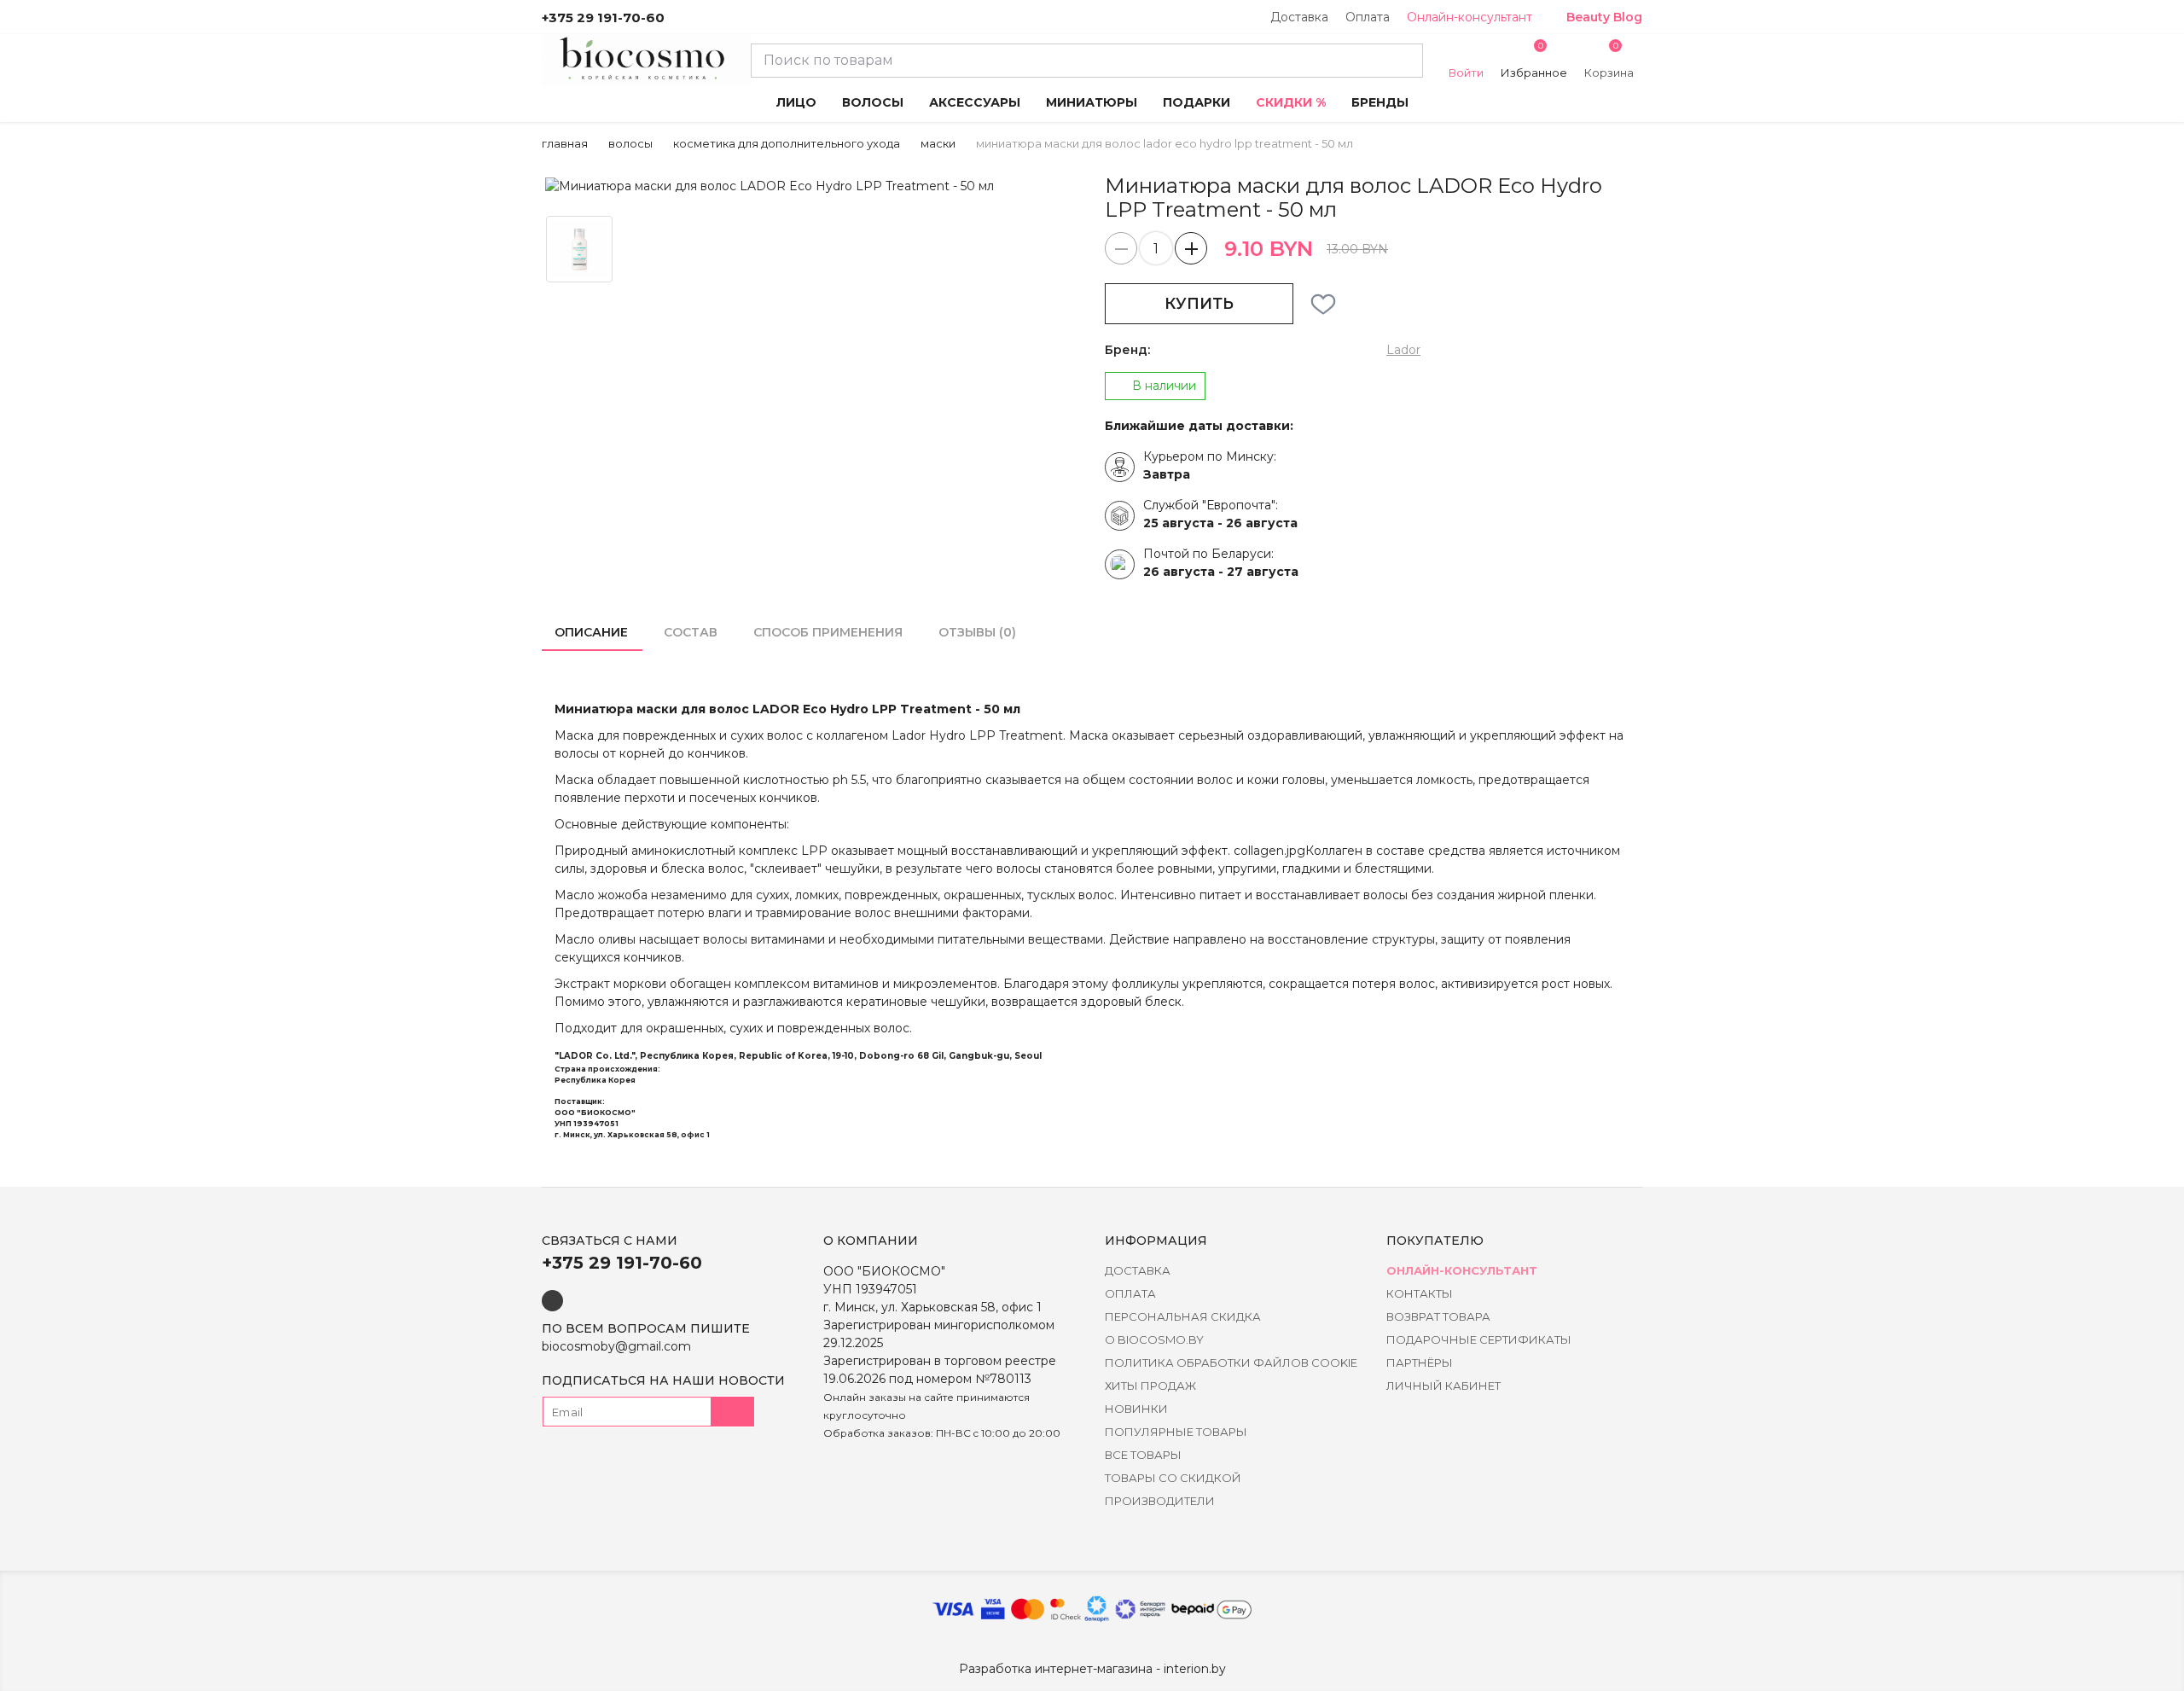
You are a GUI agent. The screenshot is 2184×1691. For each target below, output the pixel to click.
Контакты (1420, 1293)
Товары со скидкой (1173, 1478)
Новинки (1136, 1409)
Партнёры (1420, 1363)
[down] (1121, 248)
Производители (1160, 1501)
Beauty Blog (1604, 17)
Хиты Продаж (1150, 1386)
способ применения (828, 632)
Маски (938, 143)
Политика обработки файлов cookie (1231, 1363)
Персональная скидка (1183, 1316)
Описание (591, 632)
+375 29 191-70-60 (603, 17)
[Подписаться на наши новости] (733, 1412)
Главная (565, 143)
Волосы (630, 143)
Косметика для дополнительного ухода (787, 143)
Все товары (1143, 1455)
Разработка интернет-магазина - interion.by (1092, 1669)
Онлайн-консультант (1470, 17)
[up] (1191, 248)
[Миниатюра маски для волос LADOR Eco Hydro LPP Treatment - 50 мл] (810, 186)
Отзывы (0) (977, 632)
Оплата (1368, 17)
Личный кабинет (1443, 1386)
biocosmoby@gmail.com (616, 1346)
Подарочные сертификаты (1479, 1339)
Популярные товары (1176, 1432)
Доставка (1299, 17)
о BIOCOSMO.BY (1154, 1339)
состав (691, 632)
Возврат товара (1438, 1316)
